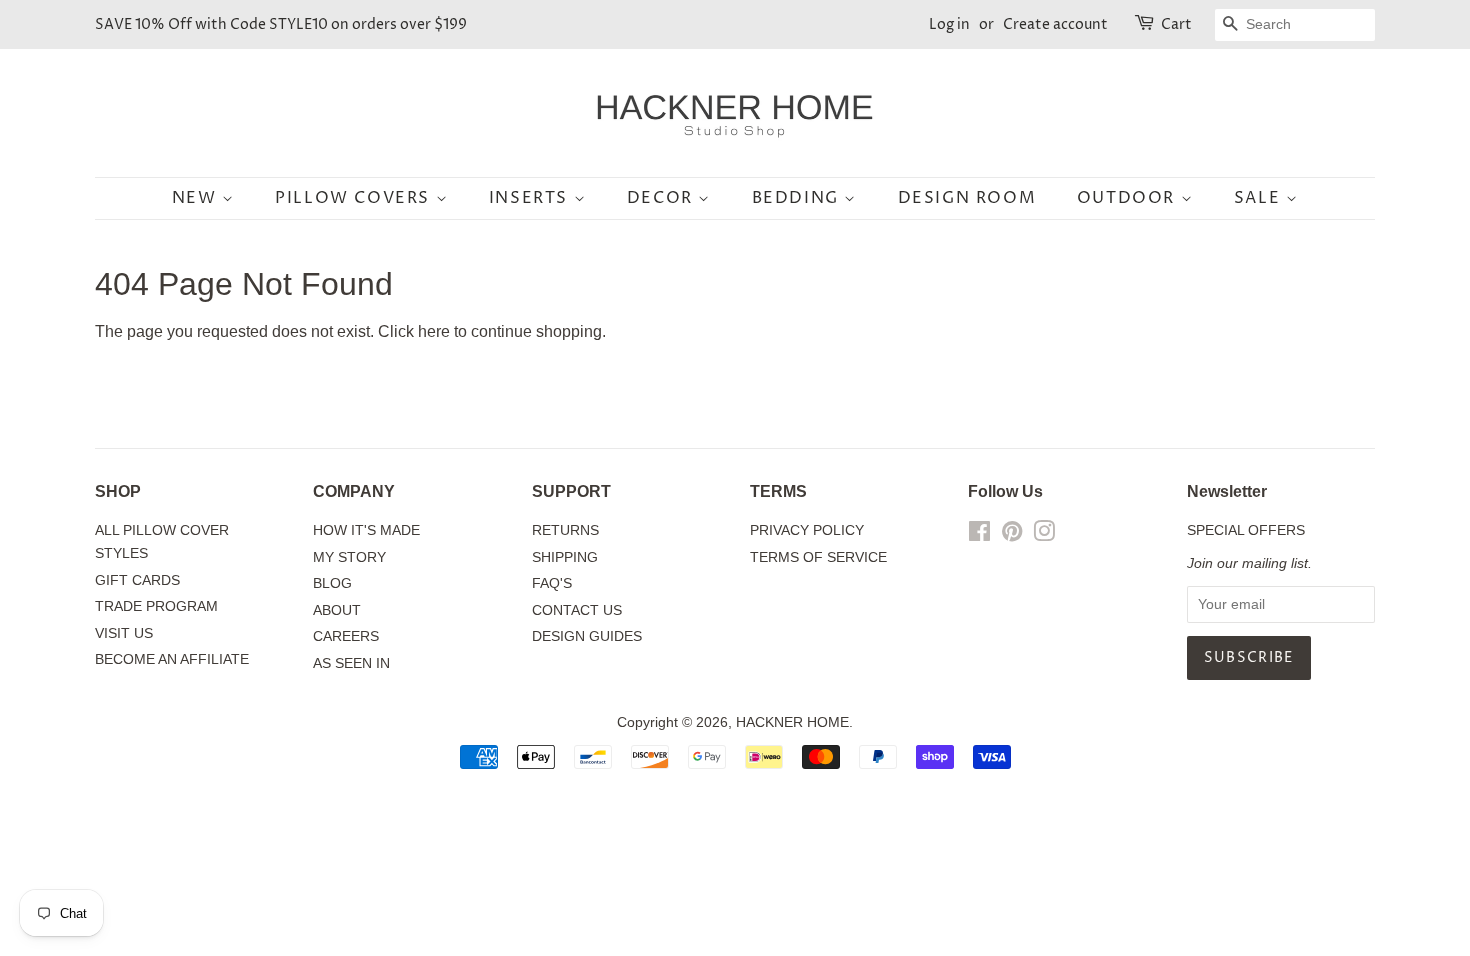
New (197, 198)
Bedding (798, 198)
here (434, 331)
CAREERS (346, 636)
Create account (1055, 24)
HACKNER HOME (792, 722)
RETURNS (565, 530)
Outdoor (1129, 198)
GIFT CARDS (137, 580)
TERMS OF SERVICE (818, 557)
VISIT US (124, 633)
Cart (1176, 24)
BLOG (332, 583)
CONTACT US (577, 610)
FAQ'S (552, 583)
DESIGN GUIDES (587, 636)
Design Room (967, 198)
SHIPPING (565, 557)
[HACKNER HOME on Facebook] (979, 535)
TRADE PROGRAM (156, 606)
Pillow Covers (355, 198)
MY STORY (349, 557)
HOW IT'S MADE (366, 530)
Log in (949, 24)
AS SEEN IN (351, 663)
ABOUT (337, 610)
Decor (663, 198)
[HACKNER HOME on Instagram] (1044, 535)
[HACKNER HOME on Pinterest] (1012, 535)
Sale (1260, 198)
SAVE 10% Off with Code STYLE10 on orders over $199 (281, 24)
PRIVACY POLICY (807, 530)
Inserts (531, 198)
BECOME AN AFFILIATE (172, 659)
